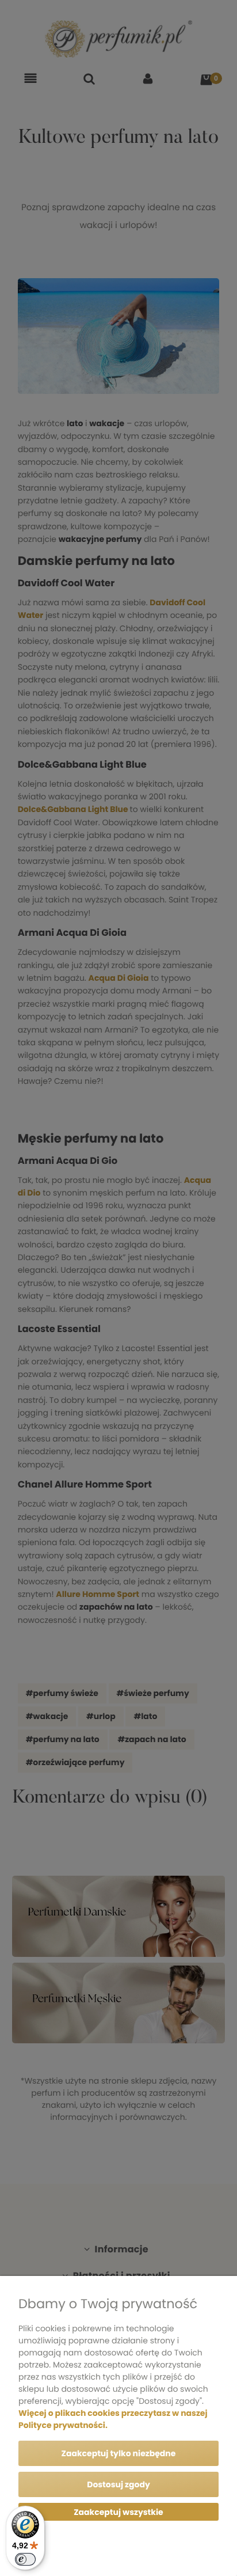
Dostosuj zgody (118, 2484)
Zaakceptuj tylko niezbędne (119, 2453)
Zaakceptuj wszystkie (118, 2512)
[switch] (25, 2559)
